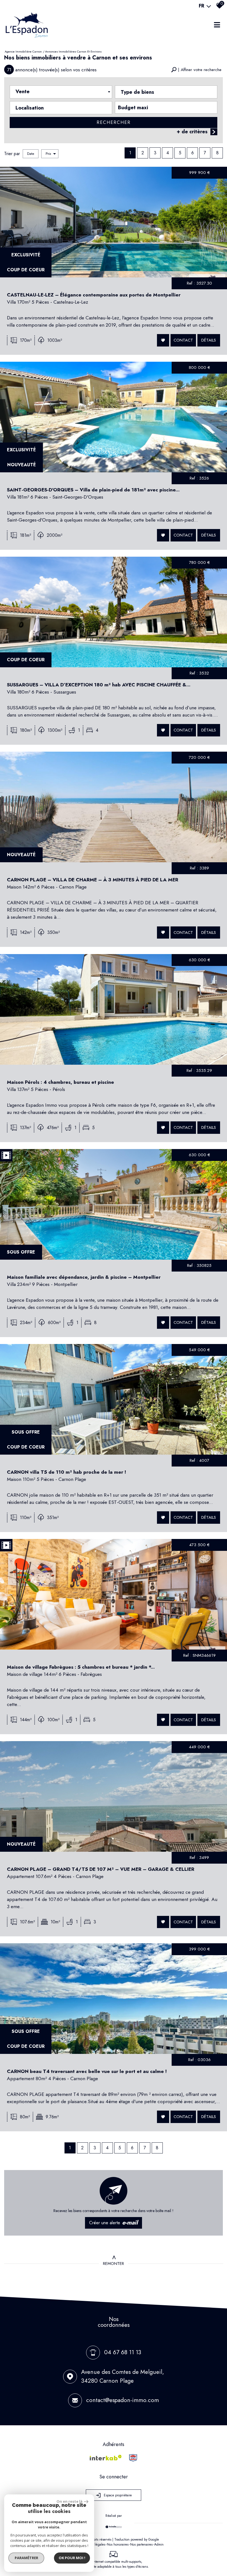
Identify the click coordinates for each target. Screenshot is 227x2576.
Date (31, 154)
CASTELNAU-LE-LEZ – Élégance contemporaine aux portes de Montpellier (94, 295)
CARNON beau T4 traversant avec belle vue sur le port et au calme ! (87, 2071)
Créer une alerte (114, 2223)
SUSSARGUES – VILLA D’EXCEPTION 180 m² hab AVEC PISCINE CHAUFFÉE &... (99, 685)
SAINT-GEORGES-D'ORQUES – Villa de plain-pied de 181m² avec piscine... (93, 490)
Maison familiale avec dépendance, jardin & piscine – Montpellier (84, 1277)
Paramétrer (26, 2558)
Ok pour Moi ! (72, 2558)
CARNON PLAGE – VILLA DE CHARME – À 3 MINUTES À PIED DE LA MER (93, 880)
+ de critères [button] (192, 132)
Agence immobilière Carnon (23, 51)
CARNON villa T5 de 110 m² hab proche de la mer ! (66, 1472)
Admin (159, 2544)
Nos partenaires (141, 2544)
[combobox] (61, 92)
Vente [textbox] (23, 92)
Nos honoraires (118, 2544)
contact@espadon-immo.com (122, 2400)
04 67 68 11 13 (123, 2352)
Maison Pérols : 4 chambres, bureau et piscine (60, 1082)
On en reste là (69, 2501)
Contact (183, 340)
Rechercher (114, 122)
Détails (209, 340)
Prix (48, 154)
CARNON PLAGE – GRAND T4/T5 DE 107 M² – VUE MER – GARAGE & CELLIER (101, 1869)
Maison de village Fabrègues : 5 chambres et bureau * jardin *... (81, 1667)
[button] (196, 70)
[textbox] (166, 91)
